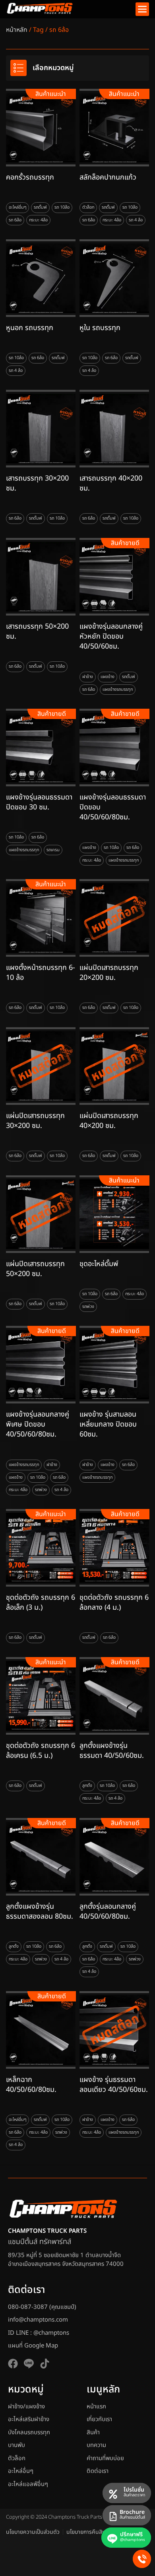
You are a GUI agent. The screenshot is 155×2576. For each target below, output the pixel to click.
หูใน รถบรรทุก (100, 328)
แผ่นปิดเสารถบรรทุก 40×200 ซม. (109, 1121)
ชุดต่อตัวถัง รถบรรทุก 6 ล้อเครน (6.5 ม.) (41, 1751)
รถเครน (53, 849)
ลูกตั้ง (87, 1786)
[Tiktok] (45, 2364)
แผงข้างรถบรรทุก (118, 689)
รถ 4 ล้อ (136, 220)
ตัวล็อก (88, 207)
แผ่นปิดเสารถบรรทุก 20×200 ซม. (109, 973)
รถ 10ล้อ (62, 207)
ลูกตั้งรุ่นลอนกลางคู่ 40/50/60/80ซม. (108, 1911)
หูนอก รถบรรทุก (30, 328)
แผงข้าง (108, 677)
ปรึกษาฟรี (131, 2534)
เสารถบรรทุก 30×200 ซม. (37, 483)
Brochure (132, 2512)
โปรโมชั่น (134, 2490)
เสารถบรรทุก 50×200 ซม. (37, 631)
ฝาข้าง (88, 677)
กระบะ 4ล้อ (38, 220)
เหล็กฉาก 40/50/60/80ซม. (31, 2085)
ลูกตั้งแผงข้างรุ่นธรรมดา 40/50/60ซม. (112, 1751)
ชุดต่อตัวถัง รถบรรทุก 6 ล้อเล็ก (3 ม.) (41, 1603)
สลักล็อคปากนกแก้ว (108, 177)
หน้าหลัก (17, 30)
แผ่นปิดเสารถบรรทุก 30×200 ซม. (35, 1121)
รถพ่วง (88, 1307)
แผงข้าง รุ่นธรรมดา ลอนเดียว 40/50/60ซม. (114, 2085)
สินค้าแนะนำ (51, 94)
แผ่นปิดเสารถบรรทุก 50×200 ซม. (35, 1269)
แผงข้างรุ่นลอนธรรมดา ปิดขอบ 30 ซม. (39, 802)
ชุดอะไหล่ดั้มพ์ (99, 1264)
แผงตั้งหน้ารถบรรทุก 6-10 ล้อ (41, 973)
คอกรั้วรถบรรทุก (30, 177)
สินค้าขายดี (125, 543)
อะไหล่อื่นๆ (17, 207)
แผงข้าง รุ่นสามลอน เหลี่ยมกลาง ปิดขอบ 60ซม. (108, 1424)
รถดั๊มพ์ (40, 207)
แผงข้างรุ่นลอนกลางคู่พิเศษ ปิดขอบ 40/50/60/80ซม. (38, 1424)
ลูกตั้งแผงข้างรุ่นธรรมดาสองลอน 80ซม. (40, 1911)
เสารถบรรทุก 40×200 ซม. (111, 483)
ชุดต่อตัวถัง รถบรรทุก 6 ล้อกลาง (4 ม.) (114, 1603)
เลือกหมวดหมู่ (53, 68)
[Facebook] (13, 2364)
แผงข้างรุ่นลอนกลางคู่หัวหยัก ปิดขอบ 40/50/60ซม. (111, 636)
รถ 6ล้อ (15, 220)
